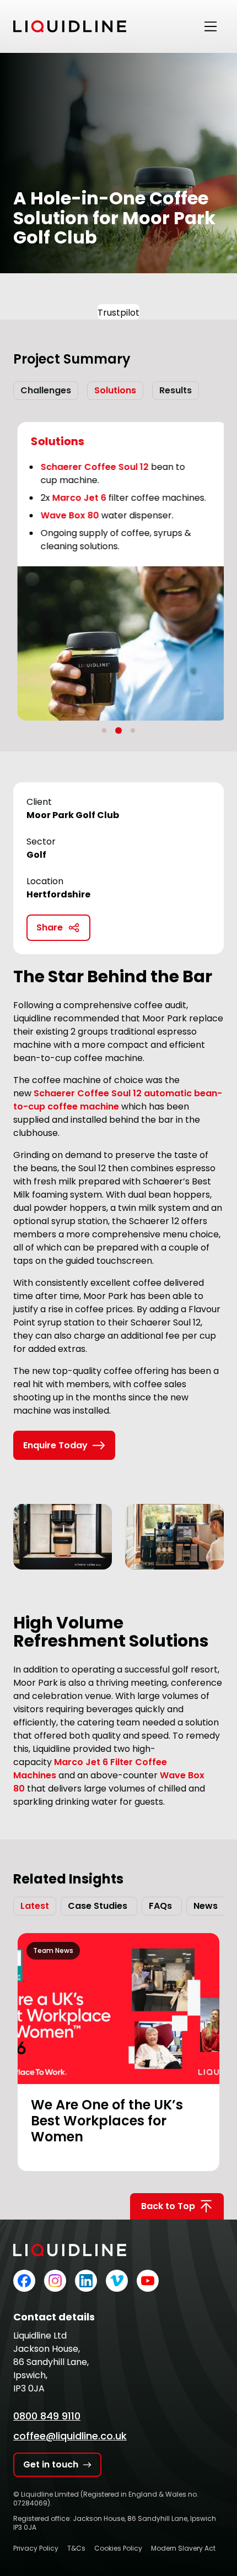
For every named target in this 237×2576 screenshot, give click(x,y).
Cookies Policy (118, 2548)
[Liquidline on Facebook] (24, 2281)
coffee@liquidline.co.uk (70, 2436)
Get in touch (51, 2464)
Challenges (46, 390)
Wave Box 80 (66, 515)
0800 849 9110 (47, 2416)
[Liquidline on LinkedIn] (86, 2281)
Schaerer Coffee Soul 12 (90, 467)
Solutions (115, 390)
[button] (104, 730)
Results (176, 390)
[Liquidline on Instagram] (55, 2281)
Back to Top (168, 2206)
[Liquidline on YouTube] (148, 2281)
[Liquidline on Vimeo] (117, 2281)
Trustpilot (118, 313)
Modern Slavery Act (183, 2548)
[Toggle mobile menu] (211, 26)
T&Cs (76, 2548)
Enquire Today (55, 1445)
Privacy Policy (36, 2548)
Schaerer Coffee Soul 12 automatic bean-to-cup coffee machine (118, 1100)
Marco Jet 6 (75, 498)
